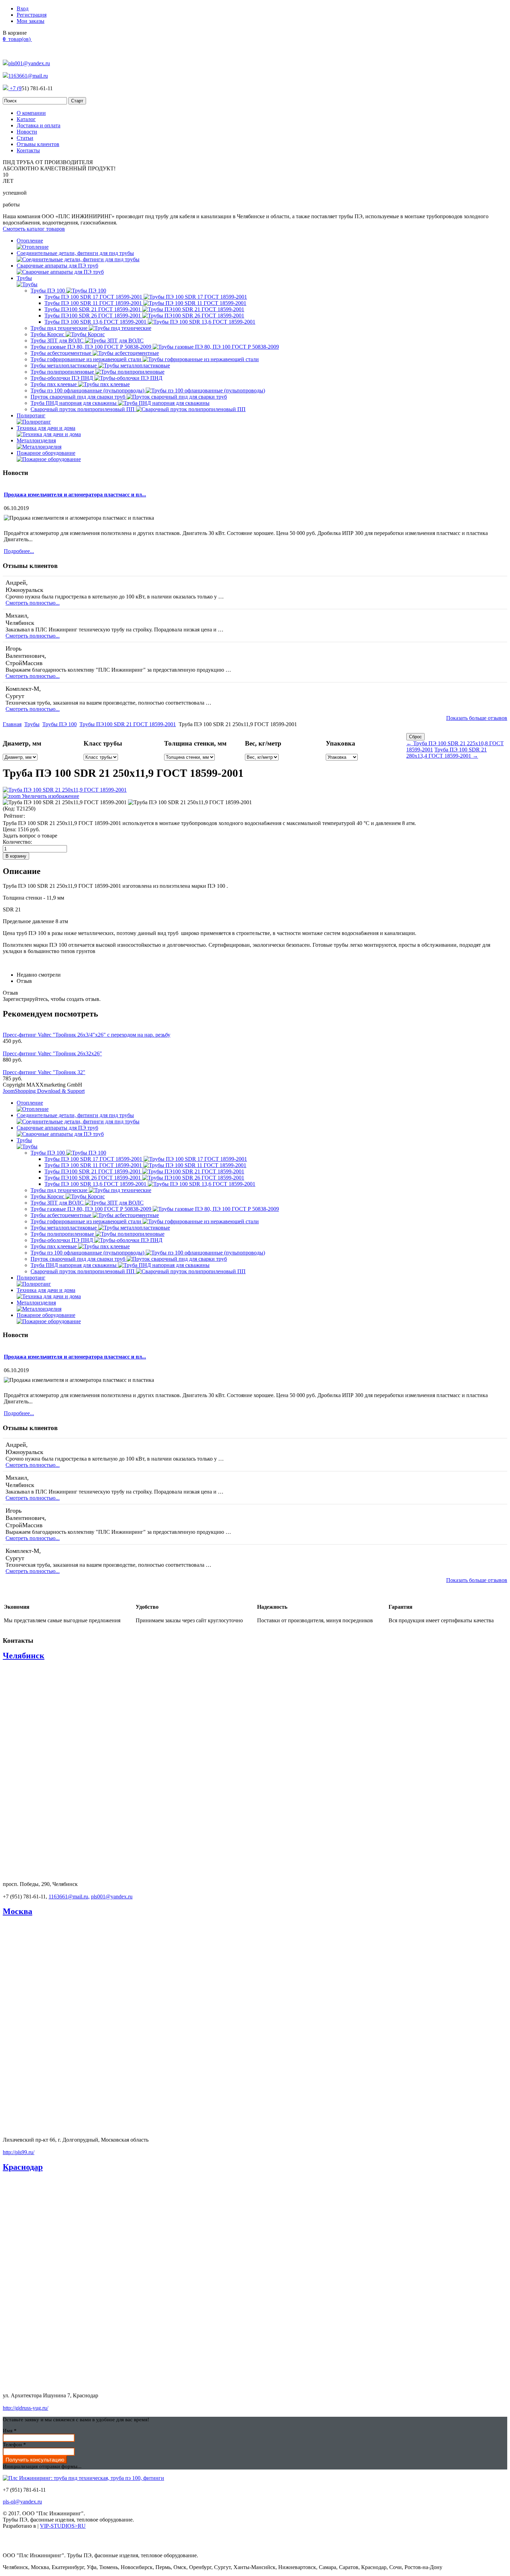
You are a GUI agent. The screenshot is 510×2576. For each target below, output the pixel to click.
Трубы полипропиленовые (63, 372)
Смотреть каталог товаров (34, 229)
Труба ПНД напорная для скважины (74, 403)
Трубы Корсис (48, 334)
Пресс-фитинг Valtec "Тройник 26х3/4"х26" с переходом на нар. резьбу (87, 1035)
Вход (23, 8)
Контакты (28, 150)
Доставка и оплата (39, 125)
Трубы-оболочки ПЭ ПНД (62, 378)
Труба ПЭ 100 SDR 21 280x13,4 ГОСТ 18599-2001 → (447, 753)
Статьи (25, 138)
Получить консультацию (35, 2460)
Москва (18, 1911)
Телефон (14, 2445)
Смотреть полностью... (33, 603)
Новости (27, 132)
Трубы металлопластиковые (64, 365)
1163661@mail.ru (28, 76)
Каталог (26, 119)
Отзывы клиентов (38, 144)
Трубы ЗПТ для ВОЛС (58, 341)
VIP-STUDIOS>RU (63, 2526)
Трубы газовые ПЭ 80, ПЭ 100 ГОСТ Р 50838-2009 (92, 347)
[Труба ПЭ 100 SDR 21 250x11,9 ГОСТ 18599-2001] (65, 802)
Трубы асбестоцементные (62, 353)
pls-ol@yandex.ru (22, 2502)
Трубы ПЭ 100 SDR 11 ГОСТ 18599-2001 (94, 303)
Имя (10, 2431)
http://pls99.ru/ (19, 2152)
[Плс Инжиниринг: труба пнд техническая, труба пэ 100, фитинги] (83, 2478)
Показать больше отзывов (477, 718)
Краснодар (23, 2167)
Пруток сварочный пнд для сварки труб (79, 397)
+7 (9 (15, 88)
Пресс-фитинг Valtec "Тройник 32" (44, 1072)
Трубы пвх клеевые (54, 384)
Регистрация (32, 15)
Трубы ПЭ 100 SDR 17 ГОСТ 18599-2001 (94, 297)
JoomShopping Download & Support (44, 1091)
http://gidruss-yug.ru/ (25, 2408)
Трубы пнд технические (60, 328)
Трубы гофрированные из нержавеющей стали (87, 359)
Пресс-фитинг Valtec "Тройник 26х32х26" (52, 1053)
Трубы (32, 724)
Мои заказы (31, 21)
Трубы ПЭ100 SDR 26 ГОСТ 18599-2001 (93, 316)
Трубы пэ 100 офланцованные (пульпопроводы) (88, 390)
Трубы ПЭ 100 (48, 291)
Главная (12, 724)
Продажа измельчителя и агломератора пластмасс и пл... (75, 495)
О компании (31, 113)
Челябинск (24, 1656)
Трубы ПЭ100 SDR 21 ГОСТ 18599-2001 (93, 309)
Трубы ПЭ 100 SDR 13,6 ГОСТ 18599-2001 (96, 322)
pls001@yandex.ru (29, 63)
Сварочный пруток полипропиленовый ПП (83, 409)
